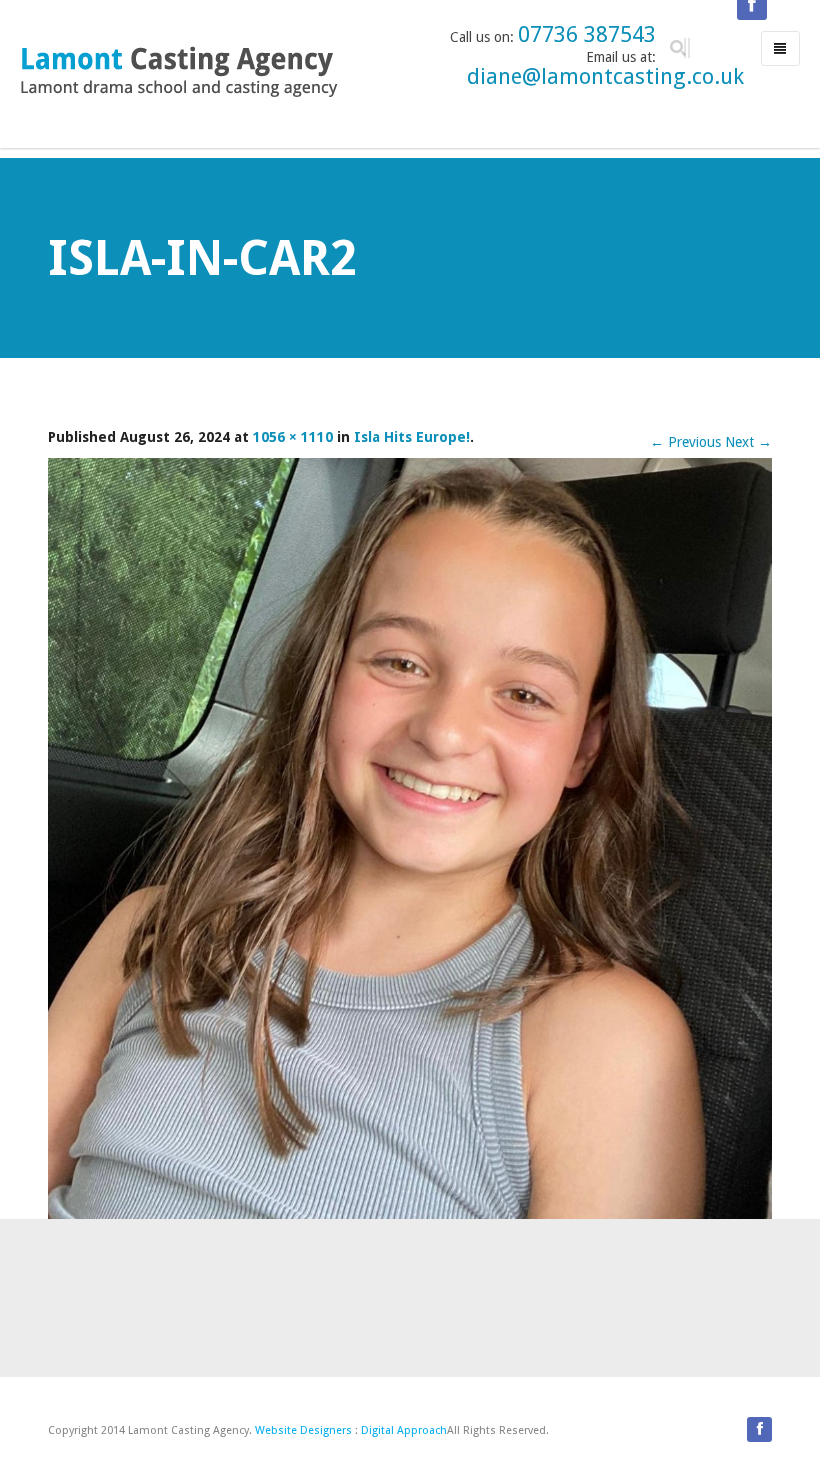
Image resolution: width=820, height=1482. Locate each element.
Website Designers (303, 1430)
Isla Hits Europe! (412, 437)
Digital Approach (404, 1430)
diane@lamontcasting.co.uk (605, 76)
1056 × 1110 (293, 437)
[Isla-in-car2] (410, 837)
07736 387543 (587, 34)
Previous (685, 442)
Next (748, 442)
